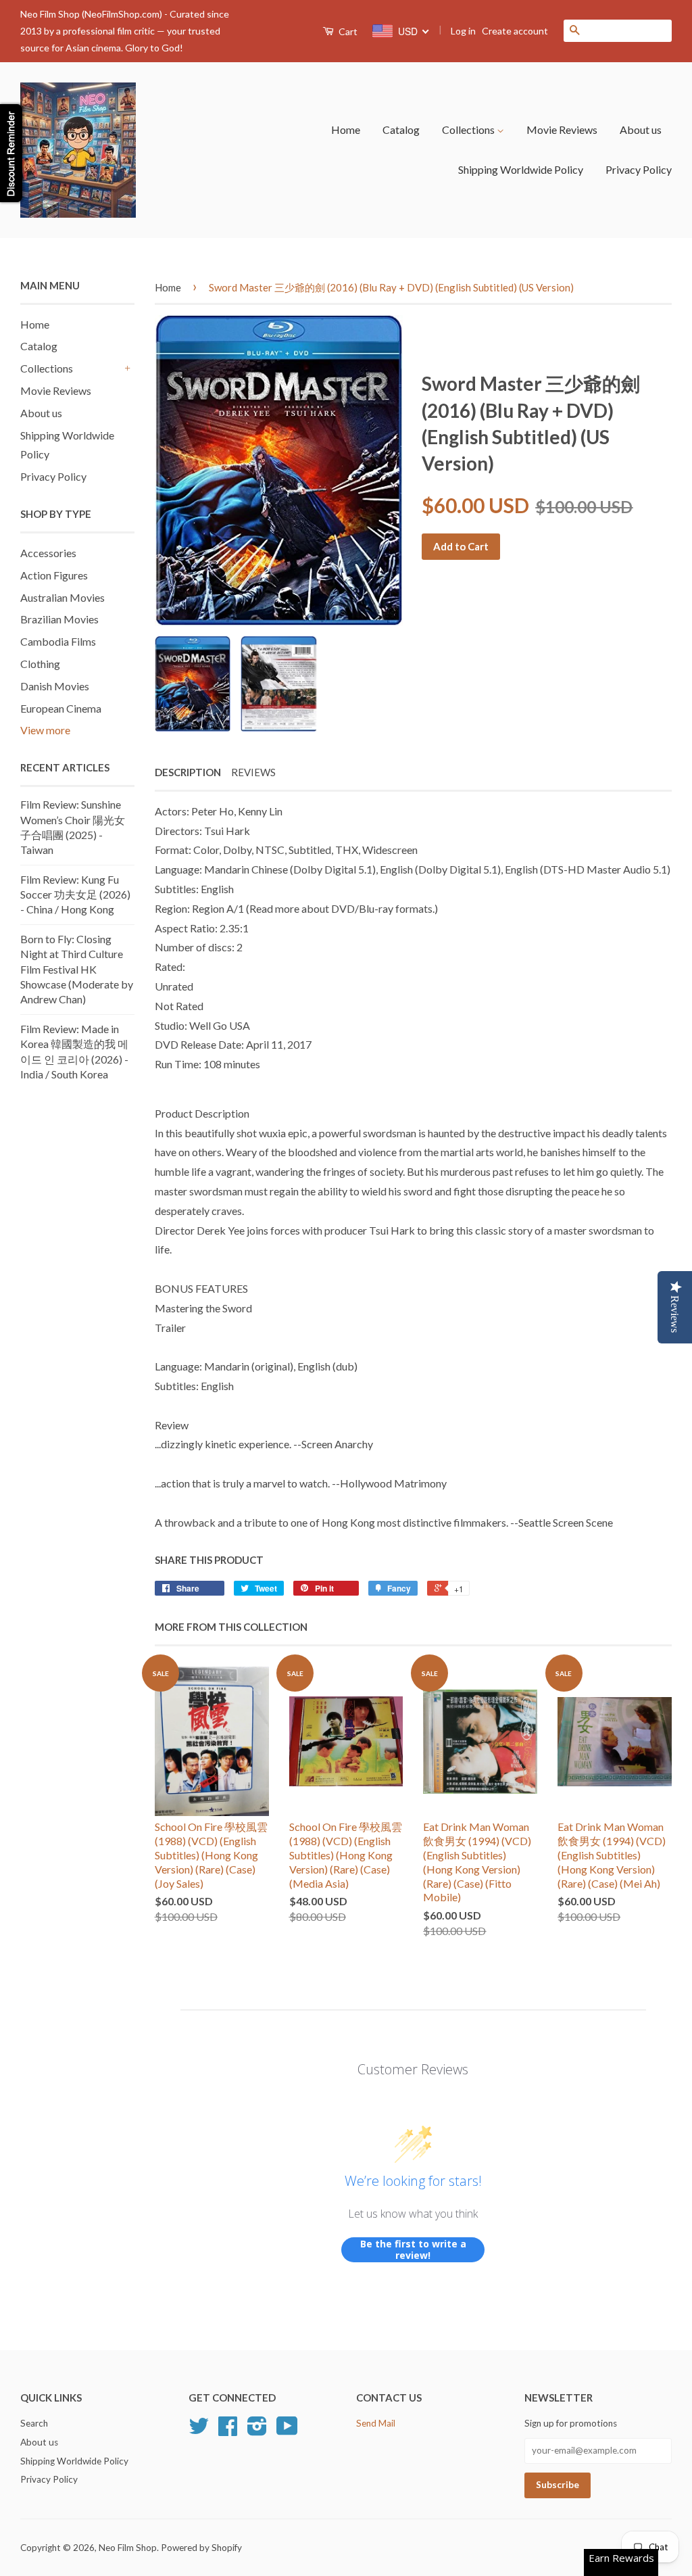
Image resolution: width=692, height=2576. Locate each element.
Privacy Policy (639, 169)
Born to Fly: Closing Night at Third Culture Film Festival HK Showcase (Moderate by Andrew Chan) (77, 969)
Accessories (48, 553)
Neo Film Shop (128, 2548)
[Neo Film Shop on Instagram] (257, 2431)
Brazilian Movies (59, 619)
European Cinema (61, 708)
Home (346, 129)
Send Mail (376, 2423)
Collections (469, 129)
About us (641, 129)
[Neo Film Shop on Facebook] (228, 2431)
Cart (347, 31)
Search (34, 2423)
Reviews (253, 772)
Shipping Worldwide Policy (521, 169)
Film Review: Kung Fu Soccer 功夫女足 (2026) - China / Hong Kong (75, 895)
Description (188, 772)
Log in (463, 31)
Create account (515, 31)
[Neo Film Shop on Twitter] (199, 2431)
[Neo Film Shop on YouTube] (287, 2431)
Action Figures (54, 575)
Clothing (40, 664)
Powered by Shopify (201, 2548)
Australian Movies (63, 597)
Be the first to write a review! (413, 2250)
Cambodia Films (58, 641)
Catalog (401, 129)
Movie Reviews (562, 129)
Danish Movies (55, 686)
